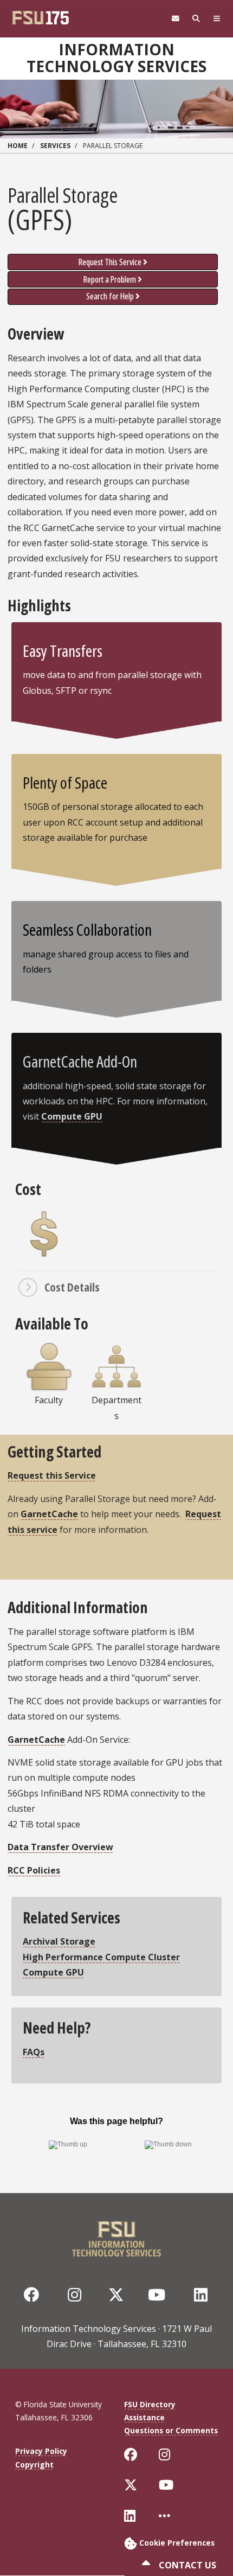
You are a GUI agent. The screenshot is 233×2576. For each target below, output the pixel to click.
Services (55, 146)
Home (18, 146)
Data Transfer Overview (60, 1847)
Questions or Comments (171, 2430)
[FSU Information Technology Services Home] (116, 2236)
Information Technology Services (116, 58)
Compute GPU (72, 1116)
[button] (116, 1287)
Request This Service (110, 262)
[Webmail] (176, 19)
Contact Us (186, 2565)
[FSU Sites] (217, 19)
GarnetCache (49, 1514)
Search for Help (110, 296)
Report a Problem (110, 279)
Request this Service (52, 1475)
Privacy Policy (41, 2451)
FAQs (34, 2052)
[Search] (196, 19)
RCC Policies (34, 1870)
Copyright (34, 2465)
